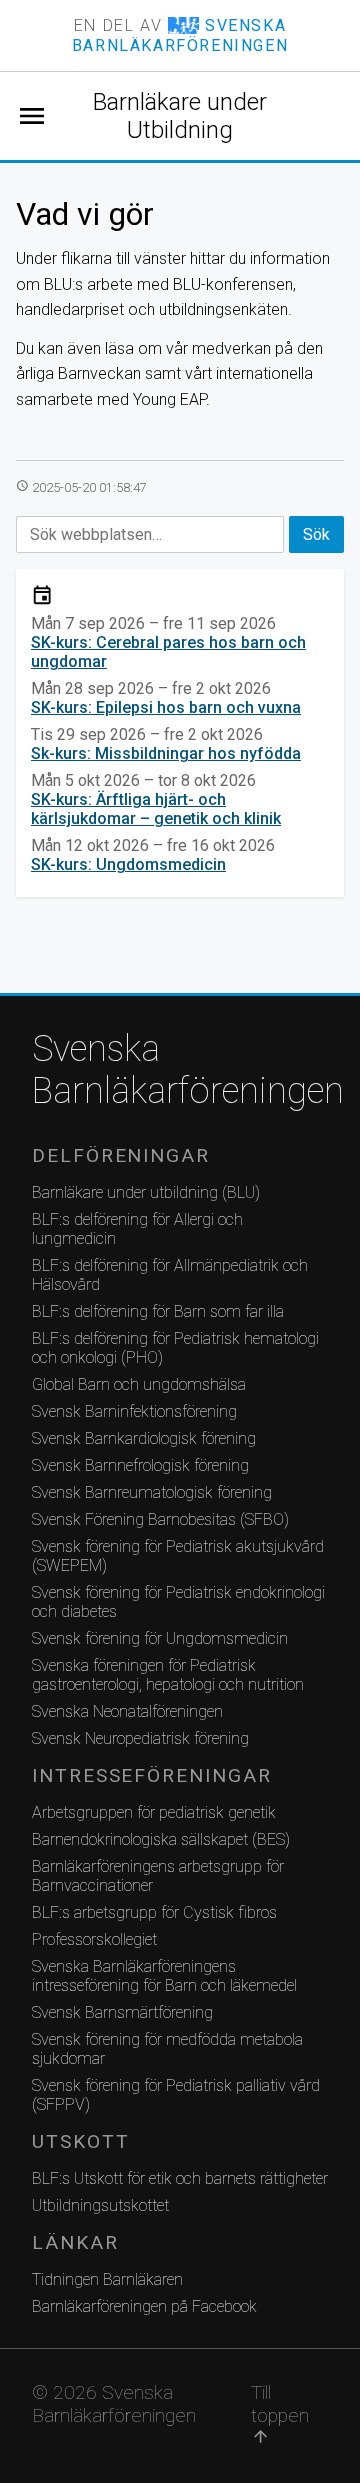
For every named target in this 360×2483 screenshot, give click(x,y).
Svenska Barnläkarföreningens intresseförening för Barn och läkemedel (164, 1976)
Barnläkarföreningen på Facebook (144, 2306)
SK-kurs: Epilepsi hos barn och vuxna (166, 707)
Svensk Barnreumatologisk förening (152, 1492)
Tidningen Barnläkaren (107, 2279)
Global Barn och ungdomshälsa (139, 1384)
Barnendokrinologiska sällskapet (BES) (161, 1839)
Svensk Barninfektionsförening (134, 1411)
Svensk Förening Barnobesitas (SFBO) (160, 1519)
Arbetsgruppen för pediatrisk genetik (154, 1812)
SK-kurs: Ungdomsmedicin (128, 864)
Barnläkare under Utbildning (180, 116)
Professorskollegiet (94, 1939)
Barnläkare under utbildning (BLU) (146, 1192)
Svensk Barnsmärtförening (122, 2012)
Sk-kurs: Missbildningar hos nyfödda (166, 753)
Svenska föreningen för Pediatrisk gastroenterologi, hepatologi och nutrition (168, 1675)
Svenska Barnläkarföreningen (180, 1070)
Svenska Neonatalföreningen (127, 1711)
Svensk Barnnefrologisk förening (140, 1465)
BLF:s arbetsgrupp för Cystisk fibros (154, 1912)
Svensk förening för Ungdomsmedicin (160, 1638)
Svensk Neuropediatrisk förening (140, 1738)
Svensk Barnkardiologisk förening (144, 1438)
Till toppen (280, 2413)
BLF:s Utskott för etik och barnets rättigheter (180, 2178)
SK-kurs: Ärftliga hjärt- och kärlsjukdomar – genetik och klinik (156, 809)
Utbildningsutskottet (100, 2205)
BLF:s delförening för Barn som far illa (158, 1311)
